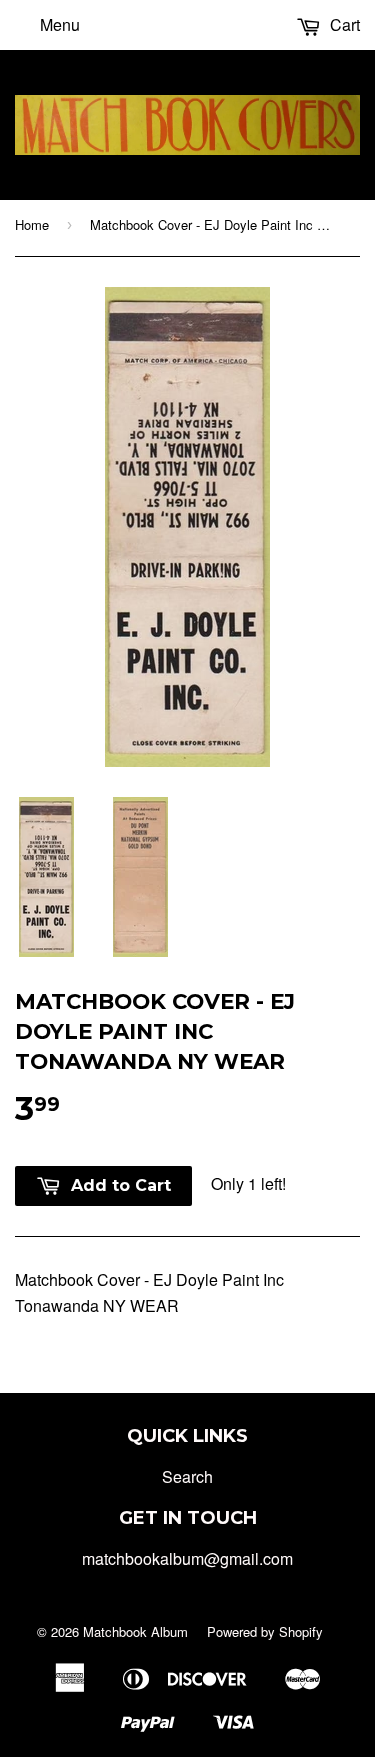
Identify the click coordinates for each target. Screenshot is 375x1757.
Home (32, 224)
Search (187, 1476)
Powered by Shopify (265, 1631)
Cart (343, 24)
